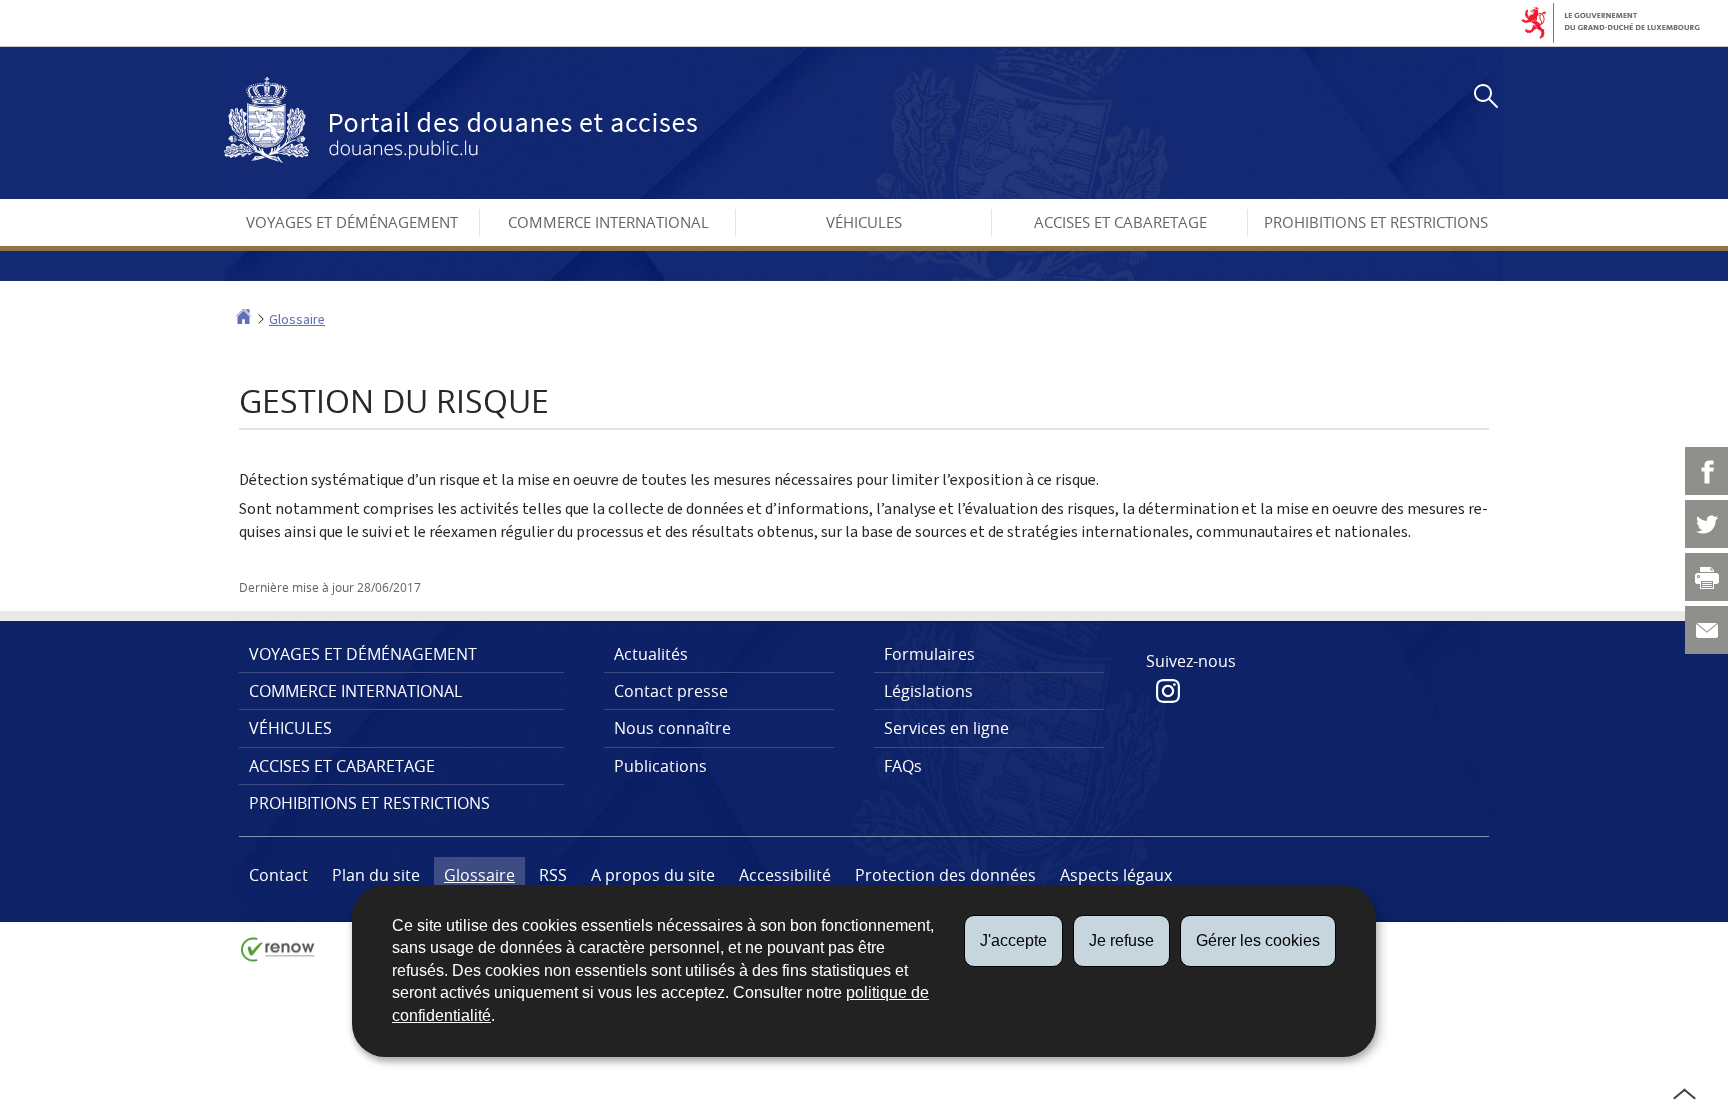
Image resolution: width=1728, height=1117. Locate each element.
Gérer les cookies (1258, 940)
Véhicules (864, 222)
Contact (278, 875)
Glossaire (297, 319)
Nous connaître (672, 728)
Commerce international (608, 222)
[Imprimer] (1706, 577)
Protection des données (945, 875)
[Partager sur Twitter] (1706, 524)
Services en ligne (946, 728)
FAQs (903, 766)
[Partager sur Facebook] (1706, 471)
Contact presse (671, 691)
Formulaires (929, 654)
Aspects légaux (1116, 875)
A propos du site (653, 875)
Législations (928, 691)
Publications (660, 766)
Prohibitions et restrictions (1376, 222)
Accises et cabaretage (1120, 222)
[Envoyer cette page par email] (1706, 630)
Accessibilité (785, 875)
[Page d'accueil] (243, 319)
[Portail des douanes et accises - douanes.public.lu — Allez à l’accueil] (460, 120)
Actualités (651, 654)
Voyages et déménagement (352, 222)
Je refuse (1121, 940)
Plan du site (376, 875)
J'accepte (1013, 940)
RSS (553, 875)
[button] (1482, 98)
